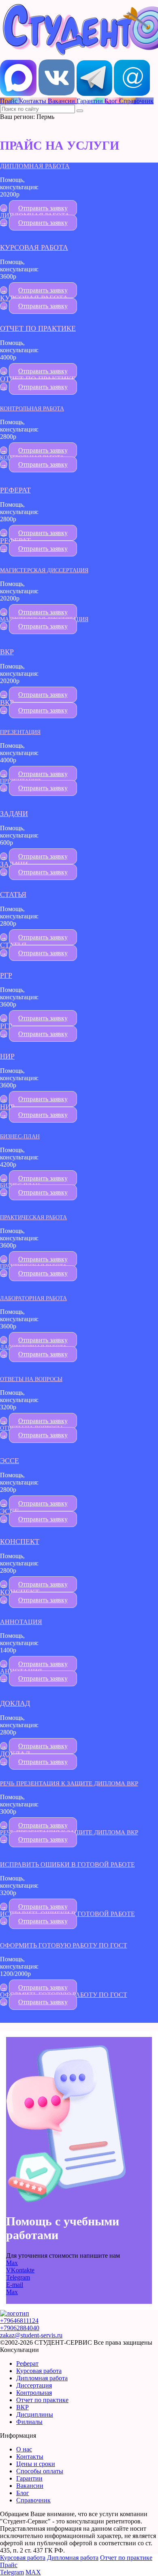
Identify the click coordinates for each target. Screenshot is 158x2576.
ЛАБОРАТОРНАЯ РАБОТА (33, 1298)
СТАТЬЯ (13, 895)
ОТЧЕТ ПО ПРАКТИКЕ (38, 328)
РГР (6, 975)
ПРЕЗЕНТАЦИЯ (20, 732)
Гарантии (29, 2478)
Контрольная (34, 2393)
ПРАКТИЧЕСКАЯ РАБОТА (33, 1217)
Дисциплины (35, 2414)
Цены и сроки (36, 2464)
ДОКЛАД (15, 1703)
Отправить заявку (43, 208)
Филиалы (29, 2422)
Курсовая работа (39, 2371)
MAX (33, 2572)
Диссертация (34, 2385)
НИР (7, 1056)
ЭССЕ (10, 1461)
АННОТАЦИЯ (21, 1622)
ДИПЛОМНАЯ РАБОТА (35, 166)
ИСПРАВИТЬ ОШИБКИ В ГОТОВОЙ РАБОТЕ (67, 1864)
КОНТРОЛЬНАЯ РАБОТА (32, 408)
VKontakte (20, 2270)
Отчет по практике (42, 2400)
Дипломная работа (42, 2378)
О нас (24, 2449)
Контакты (30, 2457)
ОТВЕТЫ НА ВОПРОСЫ (31, 1379)
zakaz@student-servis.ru (31, 2335)
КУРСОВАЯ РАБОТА (34, 247)
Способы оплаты (40, 2471)
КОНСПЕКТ (20, 1542)
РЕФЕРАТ (15, 490)
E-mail (15, 2285)
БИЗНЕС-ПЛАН (20, 1136)
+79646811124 (19, 2321)
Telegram (18, 2277)
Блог (23, 2493)
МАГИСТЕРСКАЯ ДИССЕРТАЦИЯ (44, 570)
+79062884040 (20, 2328)
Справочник (33, 2500)
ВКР (7, 652)
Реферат (27, 2363)
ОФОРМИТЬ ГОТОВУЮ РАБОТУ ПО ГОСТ (64, 1945)
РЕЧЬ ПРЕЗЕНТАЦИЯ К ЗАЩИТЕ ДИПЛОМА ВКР (69, 1783)
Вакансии (30, 2486)
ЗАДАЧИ (14, 814)
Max (12, 2263)
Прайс (9, 2565)
